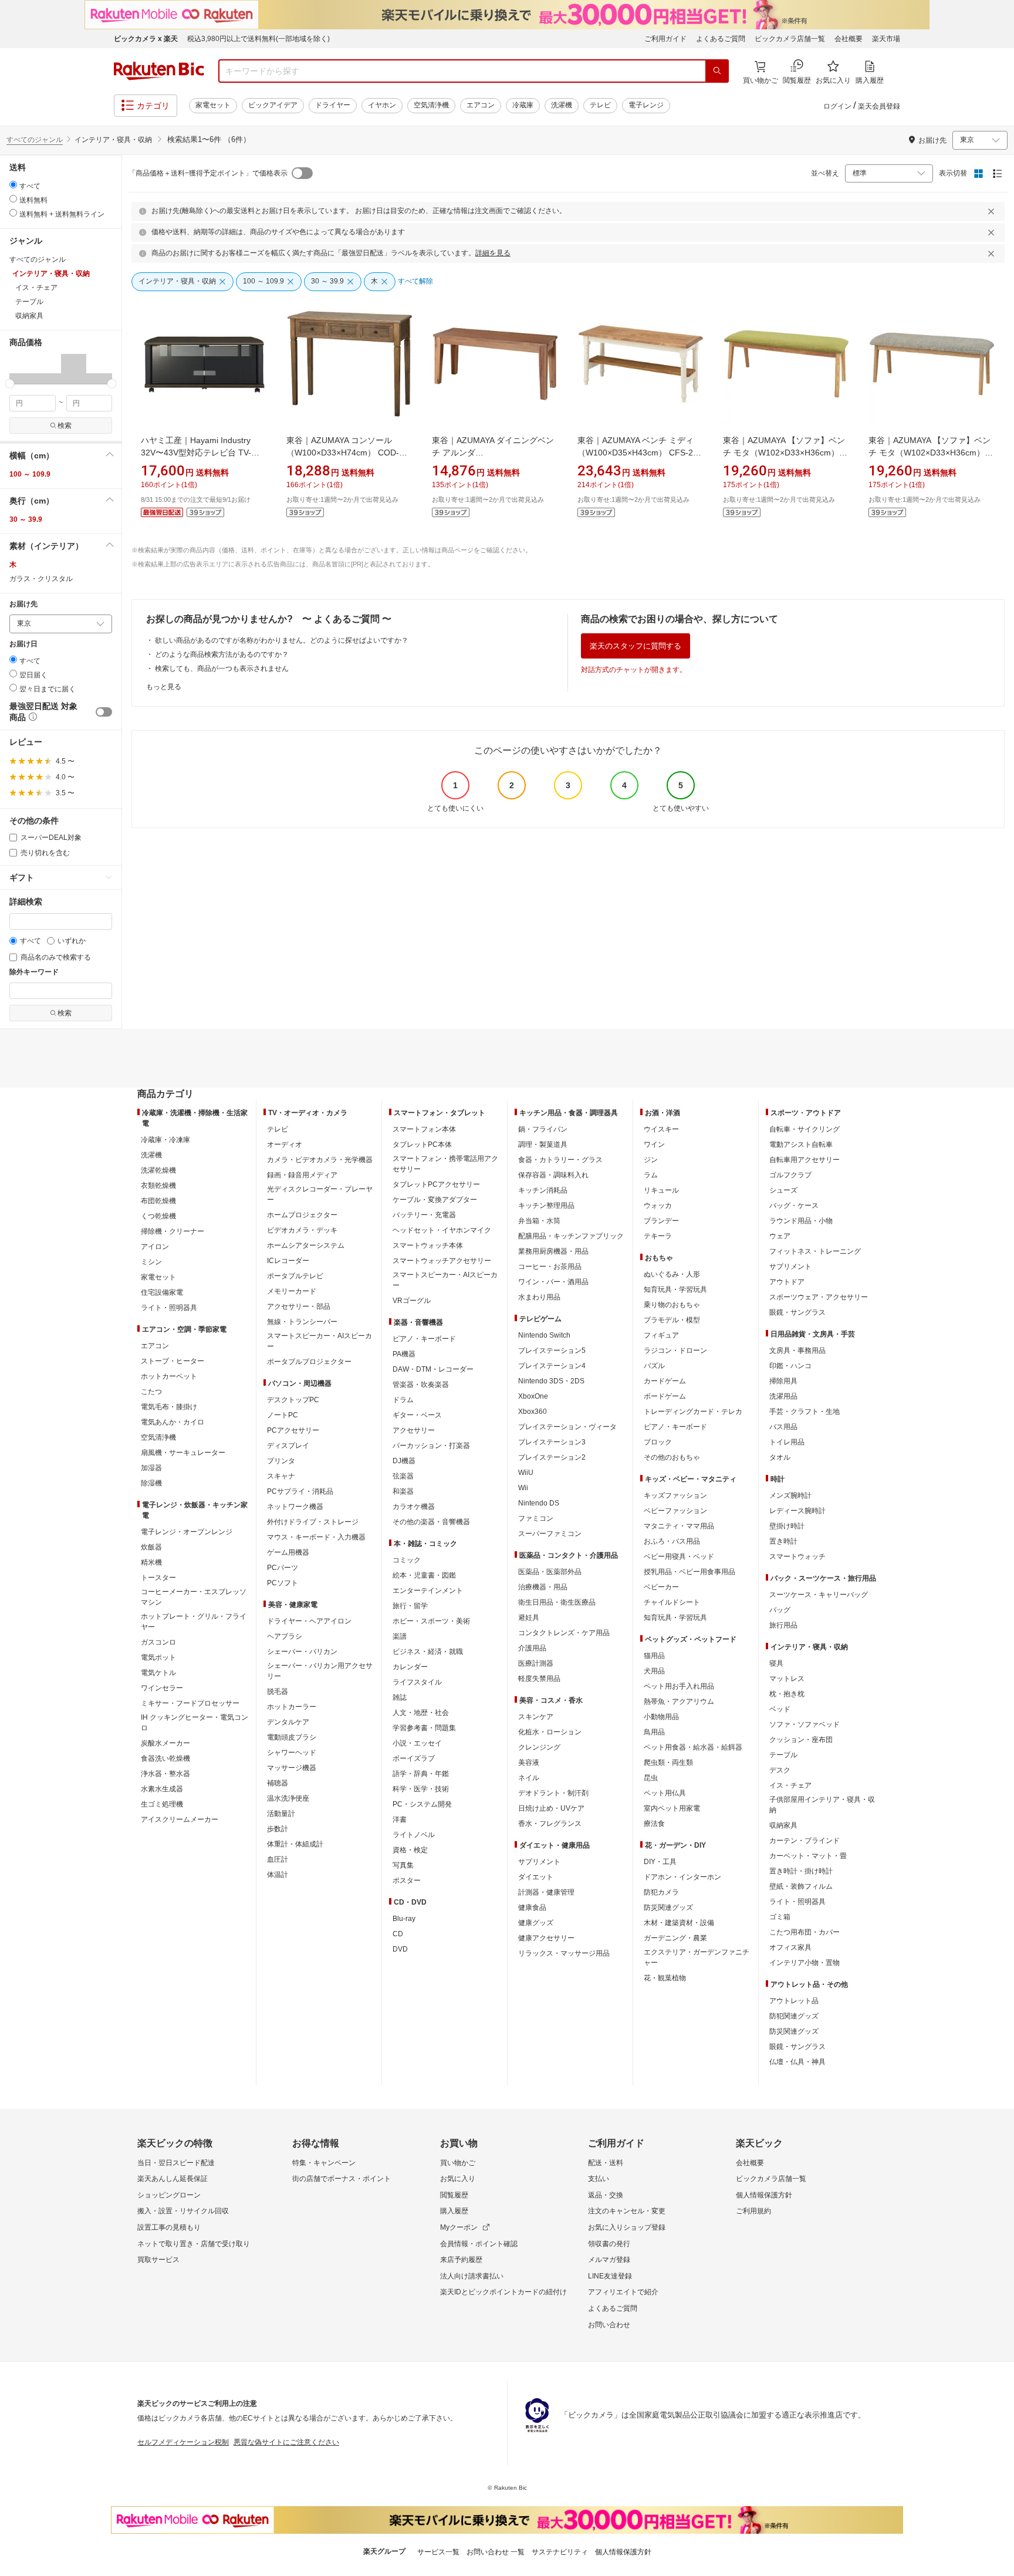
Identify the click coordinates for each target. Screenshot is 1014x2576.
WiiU (526, 1473)
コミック (407, 1560)
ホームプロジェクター (302, 1215)
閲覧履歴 (454, 2195)
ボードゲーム (665, 1396)
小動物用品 (661, 1717)
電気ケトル (158, 1673)
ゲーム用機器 (288, 1552)
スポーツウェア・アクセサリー (819, 1297)
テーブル (783, 1755)
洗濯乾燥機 (158, 1170)
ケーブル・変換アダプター (435, 1200)
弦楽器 (403, 1476)
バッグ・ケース (794, 1206)
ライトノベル (414, 1835)
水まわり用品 (539, 1297)
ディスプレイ (288, 1446)
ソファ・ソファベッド (805, 1724)
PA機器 (404, 1354)
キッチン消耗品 (543, 1190)
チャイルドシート (672, 1602)
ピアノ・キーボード (424, 1339)
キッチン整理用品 (546, 1206)
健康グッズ (536, 1923)
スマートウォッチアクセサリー (442, 1261)
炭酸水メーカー (165, 1743)
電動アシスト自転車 (801, 1144)
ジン (651, 1160)
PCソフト (283, 1583)
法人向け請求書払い (472, 2276)
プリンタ (281, 1461)
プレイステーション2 (552, 1457)
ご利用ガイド (665, 39)
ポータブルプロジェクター (309, 1362)
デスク (780, 1770)
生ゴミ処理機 (162, 1804)
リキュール (661, 1190)
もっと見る (164, 687)
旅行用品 (783, 1625)
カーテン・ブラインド (805, 1841)
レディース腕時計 (797, 1511)
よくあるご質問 (721, 39)
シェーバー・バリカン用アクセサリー (320, 1671)
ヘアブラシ (285, 1636)
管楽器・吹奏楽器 (421, 1385)
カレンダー (410, 1667)
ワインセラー (162, 1688)
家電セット (213, 105)
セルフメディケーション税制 (183, 2442)
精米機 (151, 1562)
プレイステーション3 (552, 1442)
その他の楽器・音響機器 (431, 1522)
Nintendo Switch (544, 1335)
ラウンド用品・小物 (801, 1221)
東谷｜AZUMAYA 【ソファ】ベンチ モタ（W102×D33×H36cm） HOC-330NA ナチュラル (929, 453)
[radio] (13, 185)
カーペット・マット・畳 (808, 1856)
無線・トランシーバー (302, 1322)
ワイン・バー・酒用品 (553, 1282)
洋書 (400, 1819)
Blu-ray (404, 1919)
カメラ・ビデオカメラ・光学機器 (320, 1160)
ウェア (780, 1236)
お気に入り (458, 2179)
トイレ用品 (787, 1442)
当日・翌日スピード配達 (176, 2163)
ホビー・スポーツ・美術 (431, 1621)
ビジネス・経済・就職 (428, 1652)
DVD (400, 1949)
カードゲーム (665, 1381)
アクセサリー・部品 (299, 1306)
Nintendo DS (539, 1503)
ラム (651, 1175)
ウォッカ (658, 1206)
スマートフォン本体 (424, 1129)
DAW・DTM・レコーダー (433, 1369)
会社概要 (849, 39)
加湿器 (151, 1468)
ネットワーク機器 (295, 1507)
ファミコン (536, 1518)
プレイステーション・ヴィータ (567, 1427)
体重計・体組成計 (295, 1844)
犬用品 (654, 1671)
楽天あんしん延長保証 (173, 2179)
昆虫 (651, 1778)
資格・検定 (410, 1850)
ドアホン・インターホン (682, 1877)
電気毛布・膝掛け (169, 1407)
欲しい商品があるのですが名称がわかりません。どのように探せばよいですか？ (282, 640)
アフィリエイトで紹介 (623, 2292)
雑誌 (400, 1697)
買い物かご (458, 2163)
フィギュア (661, 1335)
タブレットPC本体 (422, 1144)
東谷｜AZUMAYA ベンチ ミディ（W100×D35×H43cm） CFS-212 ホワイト (640, 453)
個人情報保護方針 (764, 2195)
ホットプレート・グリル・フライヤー (194, 1622)
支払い (599, 2179)
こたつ (151, 1392)
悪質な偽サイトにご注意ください (286, 2442)
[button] (22, 369)
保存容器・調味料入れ (553, 1175)
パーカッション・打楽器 (431, 1446)
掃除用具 (783, 1381)
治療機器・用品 (543, 1587)
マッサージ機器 (292, 1768)
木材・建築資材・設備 (679, 1923)
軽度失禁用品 (539, 1679)
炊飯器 (151, 1547)
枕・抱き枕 (787, 1694)
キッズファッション (675, 1495)
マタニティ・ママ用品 (679, 1526)
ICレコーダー (288, 1261)
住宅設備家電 (162, 1292)
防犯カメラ (661, 1892)
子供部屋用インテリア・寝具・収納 (822, 1805)
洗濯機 (562, 105)
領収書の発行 (609, 2244)
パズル (654, 1366)
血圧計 (278, 1859)
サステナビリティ (560, 2552)
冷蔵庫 (523, 105)
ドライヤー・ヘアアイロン (309, 1621)
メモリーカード (292, 1291)
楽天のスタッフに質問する (636, 646)
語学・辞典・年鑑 (421, 1774)
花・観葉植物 (665, 1978)
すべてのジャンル (35, 140)
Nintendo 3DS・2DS (551, 1381)
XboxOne (533, 1396)
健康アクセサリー (546, 1938)
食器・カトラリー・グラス (560, 1160)
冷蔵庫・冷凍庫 (165, 1140)
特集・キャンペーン (324, 2163)
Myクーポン (459, 2227)
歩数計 (278, 1829)
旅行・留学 (410, 1606)
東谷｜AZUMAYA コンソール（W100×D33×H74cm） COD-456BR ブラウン (343, 453)
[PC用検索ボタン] (717, 71)
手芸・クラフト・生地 (805, 1412)
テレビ (600, 105)
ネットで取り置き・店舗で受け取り (194, 2244)
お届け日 (23, 644)
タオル (780, 1457)
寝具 (776, 1663)
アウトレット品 (794, 2001)
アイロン (155, 1247)
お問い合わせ (609, 2325)
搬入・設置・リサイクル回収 (183, 2211)
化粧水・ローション (550, 1732)
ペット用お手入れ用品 (679, 1686)
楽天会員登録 (879, 106)
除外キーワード (34, 972)
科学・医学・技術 (421, 1789)
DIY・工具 (660, 1862)
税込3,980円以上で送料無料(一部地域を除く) (258, 39)
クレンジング (539, 1747)
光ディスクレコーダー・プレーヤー (320, 1194)
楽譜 (400, 1636)
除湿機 (151, 1483)
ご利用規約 (753, 2211)
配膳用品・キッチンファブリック (571, 1236)
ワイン (654, 1144)
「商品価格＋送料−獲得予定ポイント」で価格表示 (208, 173)
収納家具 (783, 1825)
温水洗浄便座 (288, 1798)
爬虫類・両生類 (668, 1763)
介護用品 (532, 1648)
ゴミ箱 (780, 1917)
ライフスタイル (417, 1682)
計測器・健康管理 (546, 1892)
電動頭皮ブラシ (292, 1737)
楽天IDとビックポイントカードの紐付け (503, 2292)
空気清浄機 (431, 105)
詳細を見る (493, 253)
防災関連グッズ (668, 1907)
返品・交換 (606, 2195)
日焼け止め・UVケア (551, 1808)
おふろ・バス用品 (672, 1541)
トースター (158, 1578)
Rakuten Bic (159, 71)
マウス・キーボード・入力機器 (316, 1537)
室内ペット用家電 (672, 1808)
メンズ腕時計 (790, 1495)
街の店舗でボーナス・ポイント (342, 2179)
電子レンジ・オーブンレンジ (187, 1532)
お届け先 (23, 604)
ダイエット (536, 1877)
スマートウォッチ (797, 1557)
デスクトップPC (293, 1400)
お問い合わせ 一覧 (496, 2552)
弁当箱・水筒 (539, 1221)
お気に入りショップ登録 (627, 2227)
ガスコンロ (158, 1642)
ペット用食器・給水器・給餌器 (693, 1747)
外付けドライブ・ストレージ (313, 1522)
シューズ (783, 1190)
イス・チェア (790, 1785)
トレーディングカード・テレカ (693, 1412)
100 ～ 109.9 (30, 474)
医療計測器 (536, 1663)
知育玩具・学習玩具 (675, 1289)
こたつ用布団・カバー (805, 1932)
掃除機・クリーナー (173, 1231)
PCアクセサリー (293, 1430)
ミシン (151, 1262)
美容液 (529, 1763)
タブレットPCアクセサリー (436, 1184)
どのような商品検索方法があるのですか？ (222, 654)
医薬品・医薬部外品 (550, 1572)
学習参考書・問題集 (424, 1728)
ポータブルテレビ (295, 1276)
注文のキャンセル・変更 (627, 2211)
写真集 (403, 1865)
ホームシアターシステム (306, 1245)
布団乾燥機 (158, 1201)
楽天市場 (886, 39)
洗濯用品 (783, 1396)
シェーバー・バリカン (302, 1652)
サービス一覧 (438, 2552)
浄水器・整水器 (165, 1774)
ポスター (407, 1880)
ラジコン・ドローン (675, 1351)
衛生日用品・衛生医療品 (557, 1602)
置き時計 (783, 1541)
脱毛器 (278, 1692)
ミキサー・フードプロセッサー (190, 1703)
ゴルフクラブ (790, 1175)
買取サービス (158, 2260)
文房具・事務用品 (797, 1351)
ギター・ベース (417, 1415)
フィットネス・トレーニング (815, 1251)
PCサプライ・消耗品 (300, 1491)
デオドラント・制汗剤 (553, 1793)
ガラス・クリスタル (41, 579)
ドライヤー (333, 105)
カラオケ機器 (414, 1507)
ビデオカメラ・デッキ (302, 1230)
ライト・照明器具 (169, 1308)
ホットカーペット (169, 1376)
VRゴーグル (412, 1301)
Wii (523, 1488)
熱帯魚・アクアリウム (679, 1701)
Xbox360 (533, 1412)
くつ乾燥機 (158, 1216)
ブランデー (661, 1221)
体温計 (278, 1875)
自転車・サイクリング (805, 1129)
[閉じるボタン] (993, 211)
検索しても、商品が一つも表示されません (222, 669)
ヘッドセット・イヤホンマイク (442, 1230)
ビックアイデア (273, 105)
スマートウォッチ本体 (428, 1245)
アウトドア (787, 1282)
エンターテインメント (428, 1591)
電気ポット (158, 1657)
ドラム (403, 1400)
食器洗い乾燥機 (165, 1758)
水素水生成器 (162, 1789)
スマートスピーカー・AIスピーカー (320, 1341)
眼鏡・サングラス (797, 1312)
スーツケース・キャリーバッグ (819, 1595)
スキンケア (536, 1717)
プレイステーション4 (552, 1366)
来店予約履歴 (461, 2260)
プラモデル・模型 (672, 1320)
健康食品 (532, 1907)
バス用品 (783, 1427)
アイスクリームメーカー (180, 1819)
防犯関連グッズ (794, 2016)
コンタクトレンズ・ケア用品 (564, 1633)
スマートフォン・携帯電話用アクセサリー (445, 1164)
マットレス (787, 1679)
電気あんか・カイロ (173, 1422)
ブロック (658, 1442)
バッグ (780, 1610)
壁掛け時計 (787, 1526)
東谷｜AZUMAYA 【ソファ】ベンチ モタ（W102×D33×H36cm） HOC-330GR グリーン (784, 453)
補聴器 (278, 1783)
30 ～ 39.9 (26, 519)
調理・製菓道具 (543, 1144)
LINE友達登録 (610, 2276)
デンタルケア (288, 1722)
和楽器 (403, 1491)
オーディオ (285, 1144)
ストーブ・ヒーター (173, 1361)
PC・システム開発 (422, 1804)
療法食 (654, 1824)
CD (398, 1934)
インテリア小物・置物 (805, 1963)
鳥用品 (654, 1732)
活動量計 (281, 1814)
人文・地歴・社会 (421, 1713)
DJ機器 (404, 1461)
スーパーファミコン (550, 1534)
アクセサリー (414, 1430)
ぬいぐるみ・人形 (672, 1274)
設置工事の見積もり (169, 2227)
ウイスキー (661, 1129)
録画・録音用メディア (302, 1175)
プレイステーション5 (552, 1351)
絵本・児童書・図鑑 (424, 1575)
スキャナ (281, 1476)
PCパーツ (283, 1568)
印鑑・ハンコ (790, 1366)
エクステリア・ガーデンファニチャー (697, 1957)
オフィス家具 (790, 1947)
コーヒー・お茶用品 (550, 1267)
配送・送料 (606, 2163)
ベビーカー (661, 1587)
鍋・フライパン (543, 1129)
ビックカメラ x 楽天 (146, 39)
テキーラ (658, 1236)
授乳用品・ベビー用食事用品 (689, 1572)
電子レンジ (646, 105)
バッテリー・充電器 (424, 1215)
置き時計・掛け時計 (801, 1871)
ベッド (780, 1709)
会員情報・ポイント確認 (479, 2244)
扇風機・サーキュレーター (183, 1453)
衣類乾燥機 (158, 1186)
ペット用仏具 (665, 1793)
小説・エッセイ (417, 1743)
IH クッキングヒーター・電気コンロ (195, 1723)
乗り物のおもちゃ (672, 1305)
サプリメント (539, 1862)
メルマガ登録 (609, 2260)
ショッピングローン (169, 2195)
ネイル (529, 1778)
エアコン (481, 105)
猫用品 (654, 1656)
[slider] (10, 384)
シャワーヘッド (292, 1753)
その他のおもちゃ (672, 1457)
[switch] (104, 712)
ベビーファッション (675, 1511)
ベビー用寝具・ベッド (679, 1557)
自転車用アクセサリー (805, 1160)
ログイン (837, 106)
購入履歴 (454, 2211)
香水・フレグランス (550, 1824)
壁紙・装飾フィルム (801, 1886)
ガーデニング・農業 (675, 1938)
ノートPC (283, 1415)
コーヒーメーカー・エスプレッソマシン (194, 1597)
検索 (65, 426)
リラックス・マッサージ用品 (564, 1953)
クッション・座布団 (801, 1740)
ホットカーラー (292, 1707)
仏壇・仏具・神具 (797, 2062)
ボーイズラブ (414, 1758)
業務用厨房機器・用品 (553, 1251)
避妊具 (529, 1618)
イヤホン (382, 105)
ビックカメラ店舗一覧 (790, 39)
